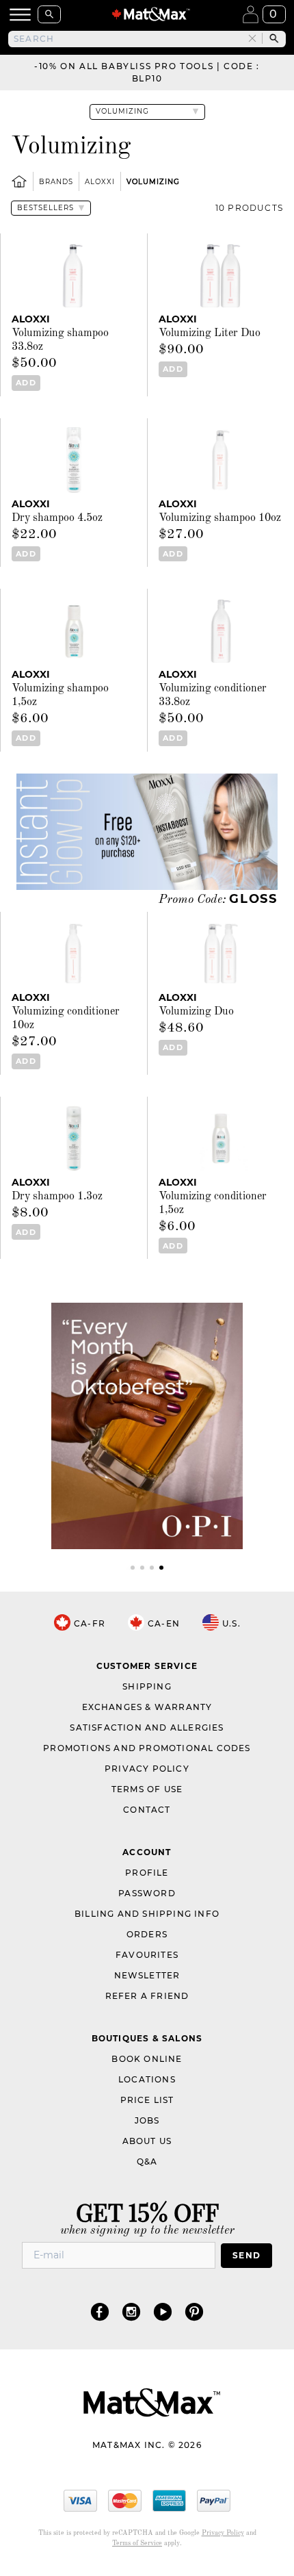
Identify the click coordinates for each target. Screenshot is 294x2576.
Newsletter (147, 1975)
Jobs (147, 2120)
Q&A (147, 2161)
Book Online (147, 2059)
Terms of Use (147, 1789)
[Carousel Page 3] (152, 1568)
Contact (147, 1810)
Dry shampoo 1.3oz (57, 1197)
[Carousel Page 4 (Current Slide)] (161, 1568)
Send (246, 2255)
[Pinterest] (194, 2311)
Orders (147, 1934)
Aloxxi (100, 182)
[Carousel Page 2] (142, 1568)
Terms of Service (137, 2543)
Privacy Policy (147, 1769)
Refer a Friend (147, 1996)
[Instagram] (131, 2311)
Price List (147, 2100)
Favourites (147, 1955)
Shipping (147, 1686)
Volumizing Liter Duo (210, 333)
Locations (147, 2079)
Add (26, 383)
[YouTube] (163, 2311)
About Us (147, 2141)
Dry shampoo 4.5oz (57, 518)
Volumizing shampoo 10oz (220, 518)
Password (147, 1893)
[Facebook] (100, 2311)
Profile (147, 1873)
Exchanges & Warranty (147, 1707)
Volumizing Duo (196, 1012)
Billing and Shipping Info (147, 1914)
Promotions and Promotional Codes (147, 1748)
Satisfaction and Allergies (147, 1727)
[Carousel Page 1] (133, 1568)
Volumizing (153, 182)
